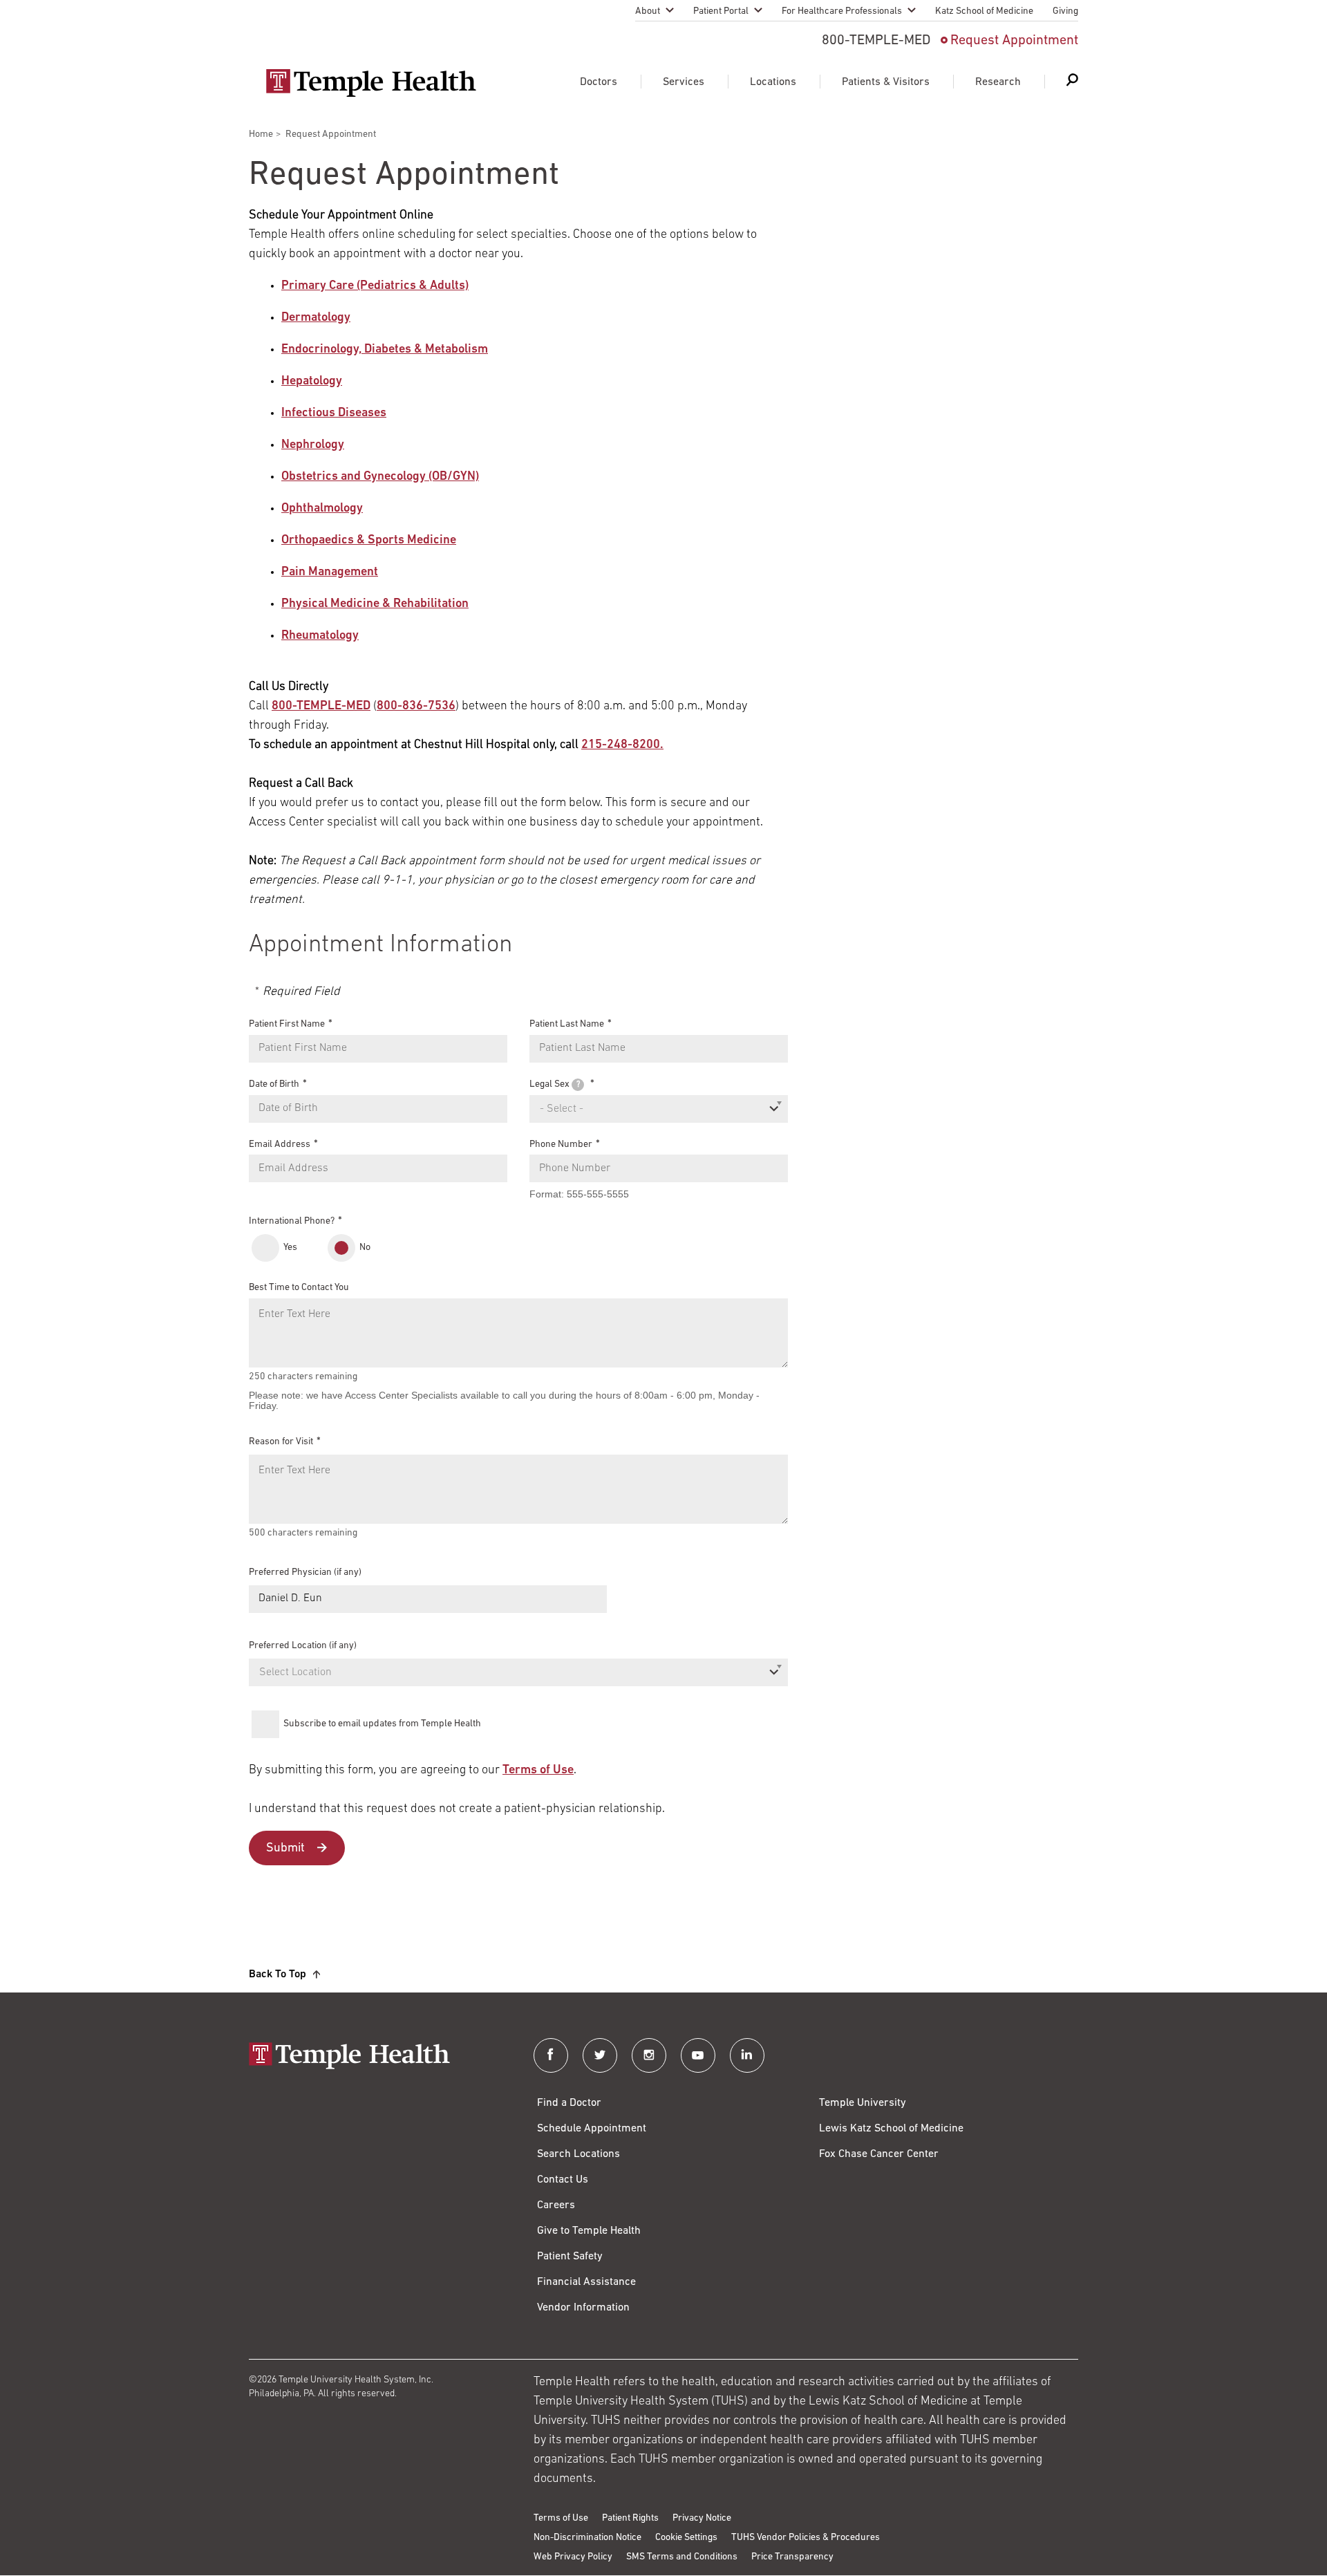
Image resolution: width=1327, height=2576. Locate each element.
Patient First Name (287, 1024)
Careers (556, 2205)
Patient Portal (721, 11)
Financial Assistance (586, 2282)
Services (684, 82)
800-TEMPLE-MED (321, 707)
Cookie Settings (686, 2538)
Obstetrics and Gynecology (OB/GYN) (380, 477)
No (365, 1248)
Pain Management (330, 572)
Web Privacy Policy (573, 2557)
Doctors (599, 82)
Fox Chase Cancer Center (879, 2154)
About (648, 11)
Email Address (280, 1144)
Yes (290, 1248)
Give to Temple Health (589, 2231)
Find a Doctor (569, 2103)
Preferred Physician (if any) (305, 1572)
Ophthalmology (322, 509)
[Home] (377, 2057)
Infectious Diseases (334, 413)
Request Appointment (1014, 41)
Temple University (863, 2103)
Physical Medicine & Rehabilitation (375, 604)
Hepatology (312, 382)
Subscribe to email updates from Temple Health (382, 1724)
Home (261, 134)
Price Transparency (792, 2557)
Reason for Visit (281, 1442)
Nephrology (313, 445)
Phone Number (561, 1144)
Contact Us (563, 2180)
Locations (773, 82)
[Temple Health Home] (371, 83)
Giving (1065, 11)
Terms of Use (538, 1771)
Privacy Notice (702, 2518)
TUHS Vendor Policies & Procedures (806, 2538)
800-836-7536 (416, 707)
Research (998, 82)
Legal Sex (555, 1084)
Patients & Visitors (886, 82)
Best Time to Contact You (299, 1288)
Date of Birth (274, 1084)
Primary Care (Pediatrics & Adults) (375, 286)
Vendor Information (583, 2308)
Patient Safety (570, 2257)
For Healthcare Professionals (842, 11)
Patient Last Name (567, 1024)
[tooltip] (578, 1085)
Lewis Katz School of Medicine (891, 2129)
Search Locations (578, 2154)
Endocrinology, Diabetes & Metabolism (385, 350)
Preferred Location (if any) (303, 1646)
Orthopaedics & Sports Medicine (369, 541)
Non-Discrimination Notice (587, 2538)
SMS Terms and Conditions (682, 2557)
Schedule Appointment (592, 2129)
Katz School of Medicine (984, 11)
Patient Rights (630, 2518)
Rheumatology (320, 636)
